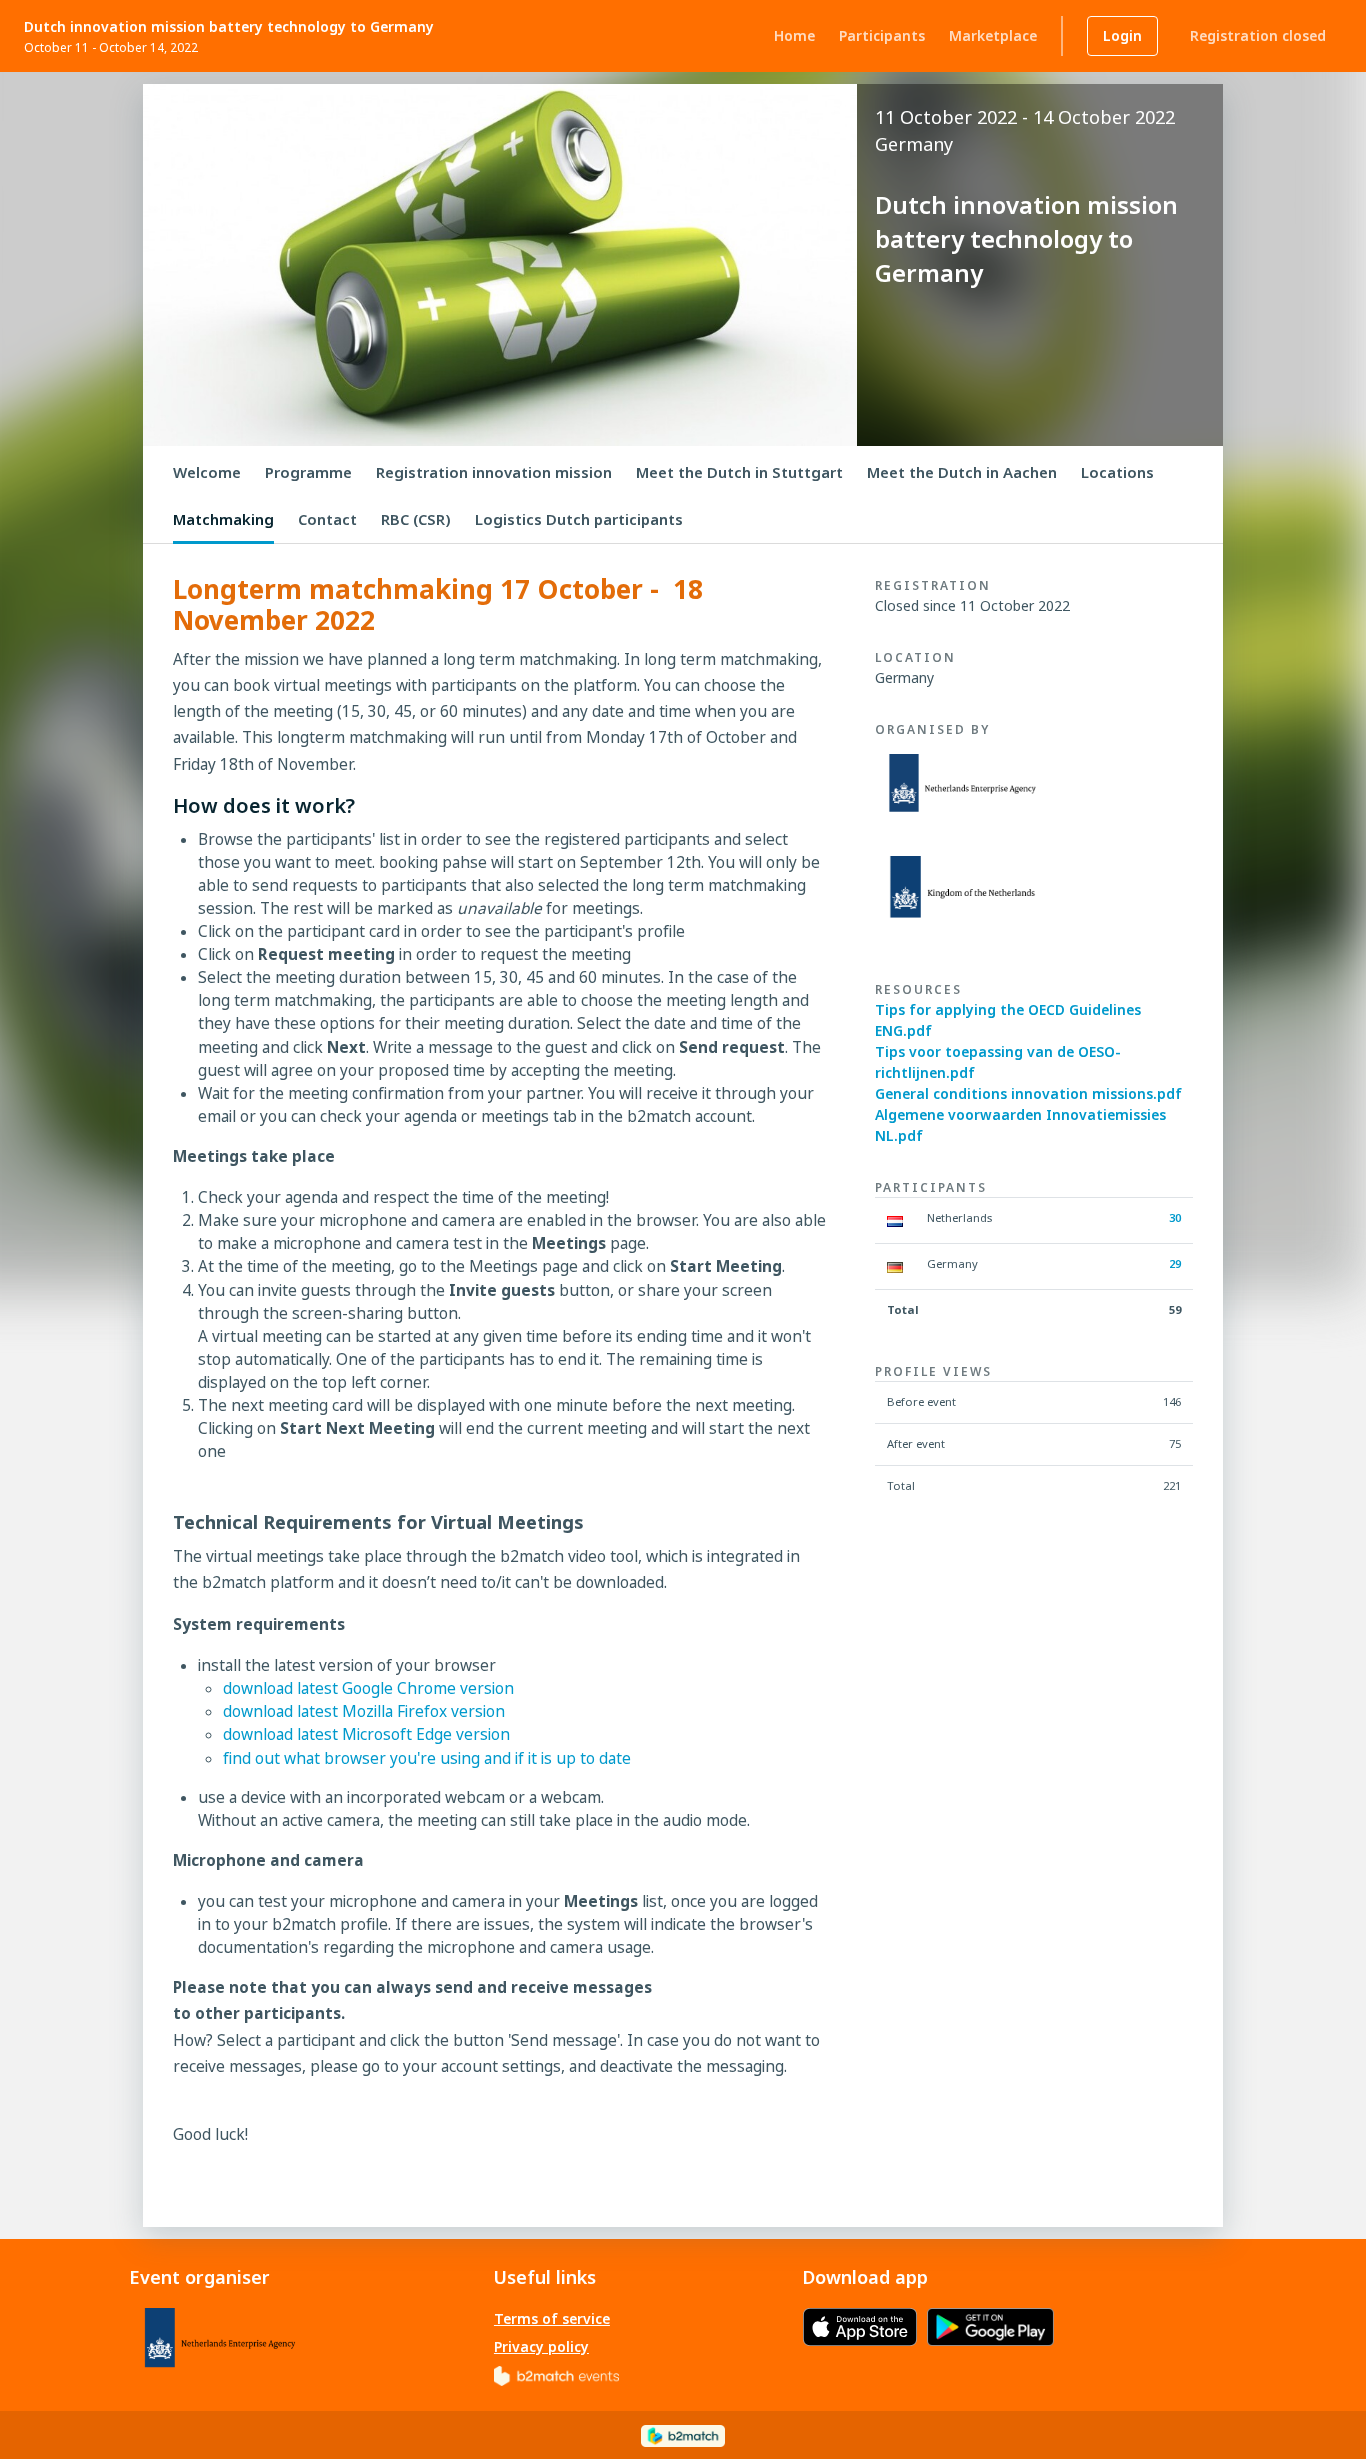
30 (1175, 1217)
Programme (308, 472)
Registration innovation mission (494, 472)
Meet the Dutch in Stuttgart (739, 472)
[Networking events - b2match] (556, 2374)
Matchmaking (223, 519)
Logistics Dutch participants (579, 519)
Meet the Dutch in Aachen (962, 472)
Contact (327, 519)
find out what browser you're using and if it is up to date (427, 1758)
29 (1175, 1263)
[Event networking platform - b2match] (682, 2434)
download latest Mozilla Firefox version (364, 1711)
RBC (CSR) (416, 519)
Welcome (207, 472)
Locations (1117, 472)
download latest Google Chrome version (368, 1688)
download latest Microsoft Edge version (366, 1734)
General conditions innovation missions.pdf (1028, 1093)
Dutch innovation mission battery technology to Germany (229, 26)
